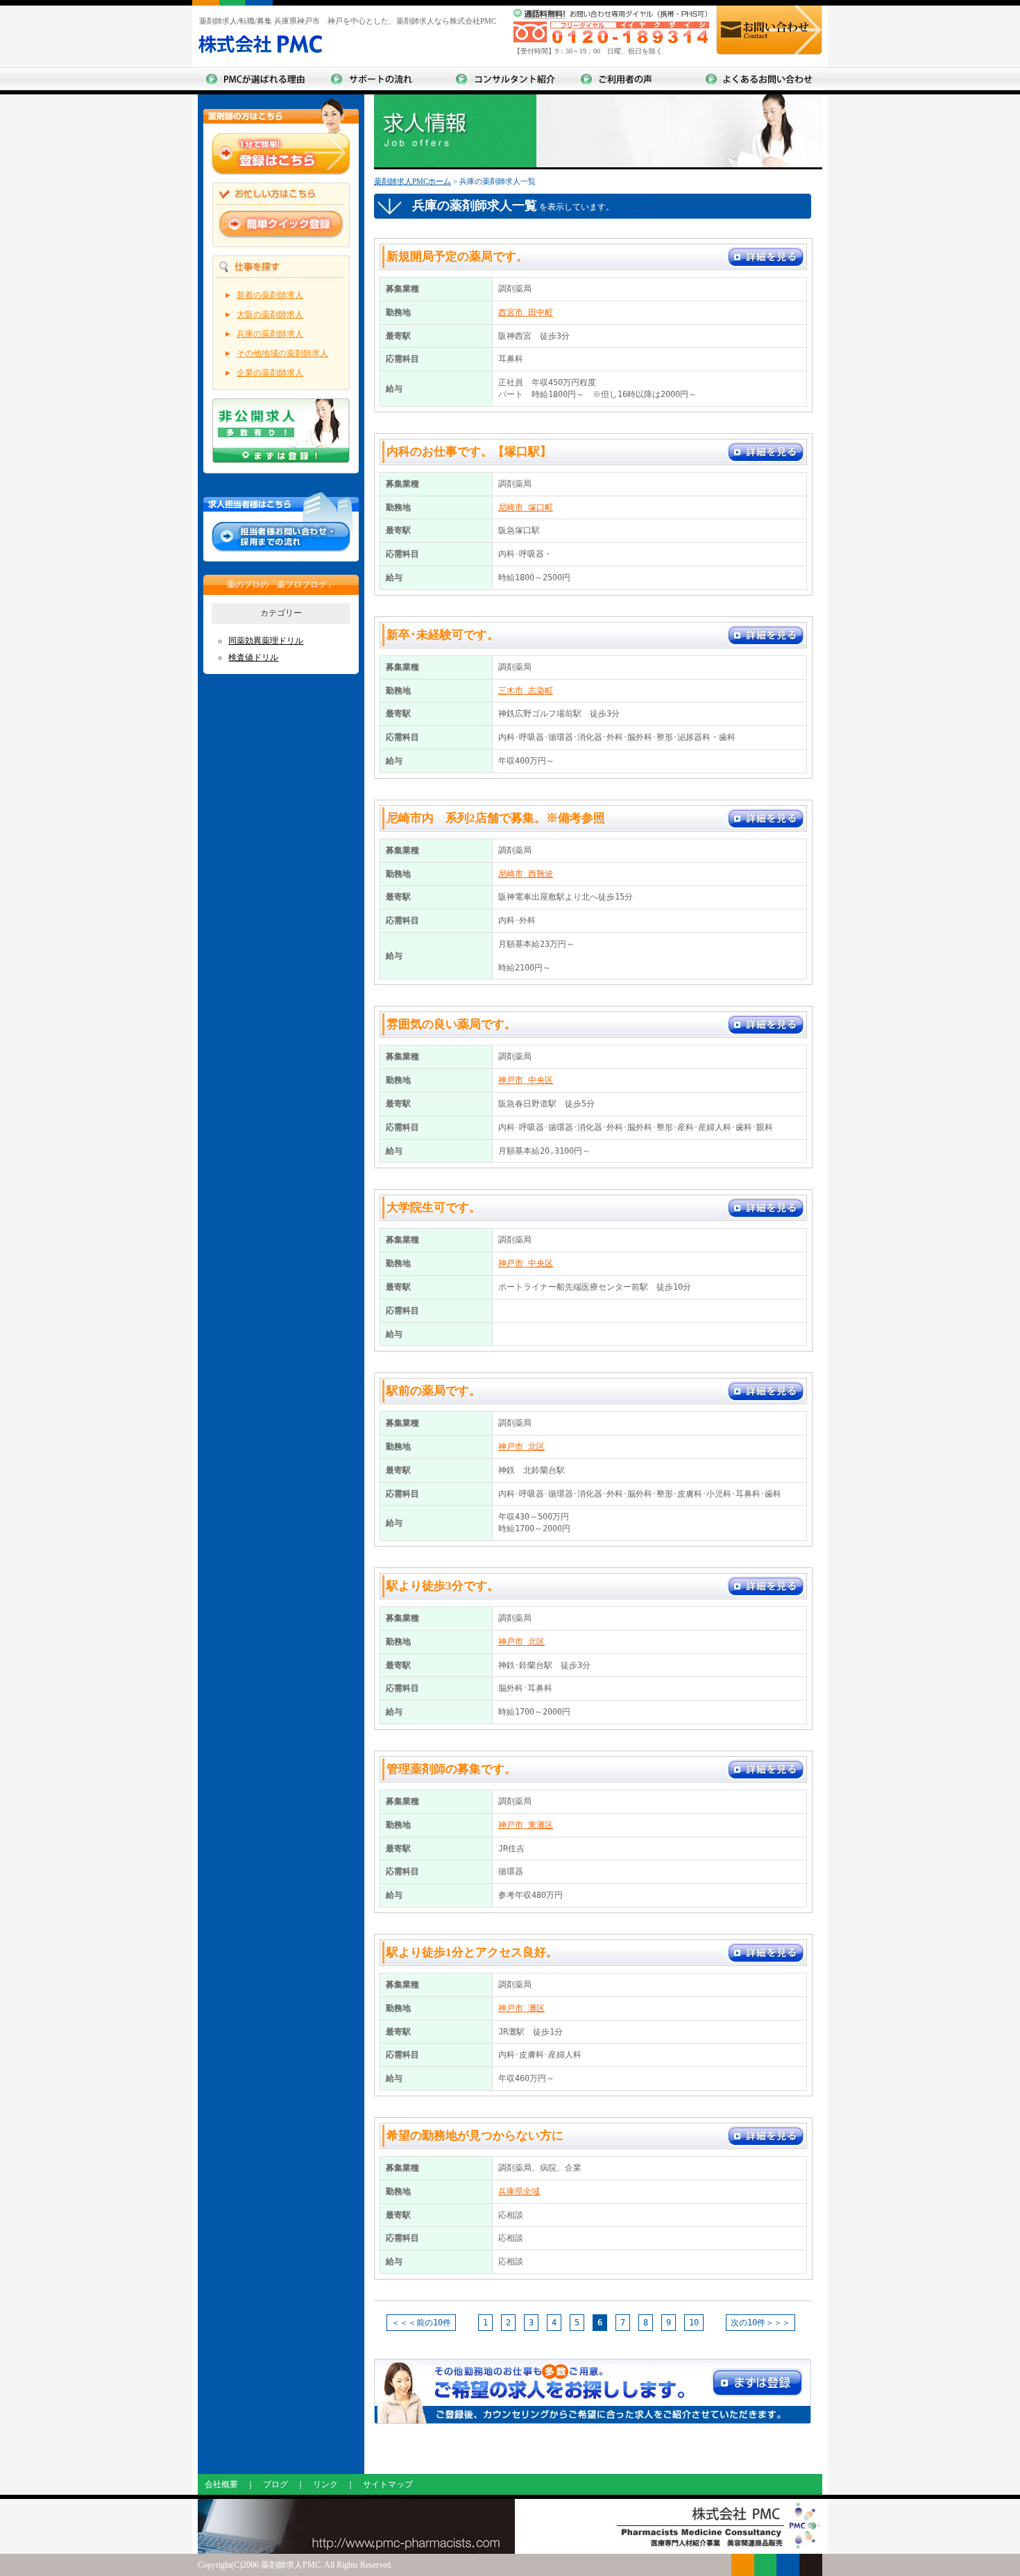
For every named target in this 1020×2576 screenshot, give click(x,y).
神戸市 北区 (521, 1447)
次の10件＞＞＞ (760, 2323)
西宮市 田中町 (526, 312)
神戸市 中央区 (526, 1080)
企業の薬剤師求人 (270, 373)
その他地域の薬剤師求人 (282, 353)
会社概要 (221, 2484)
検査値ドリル (253, 657)
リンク (325, 2484)
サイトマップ (388, 2484)
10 (694, 2323)
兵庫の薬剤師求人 (270, 334)
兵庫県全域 (519, 2191)
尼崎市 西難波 (526, 874)
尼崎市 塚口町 (526, 507)
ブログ (275, 2484)
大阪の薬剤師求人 (270, 314)
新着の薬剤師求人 (270, 295)
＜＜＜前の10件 (421, 2323)
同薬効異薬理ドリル (266, 641)
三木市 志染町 (526, 691)
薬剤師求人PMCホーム (413, 181)
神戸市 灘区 (521, 2008)
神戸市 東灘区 (526, 1825)
